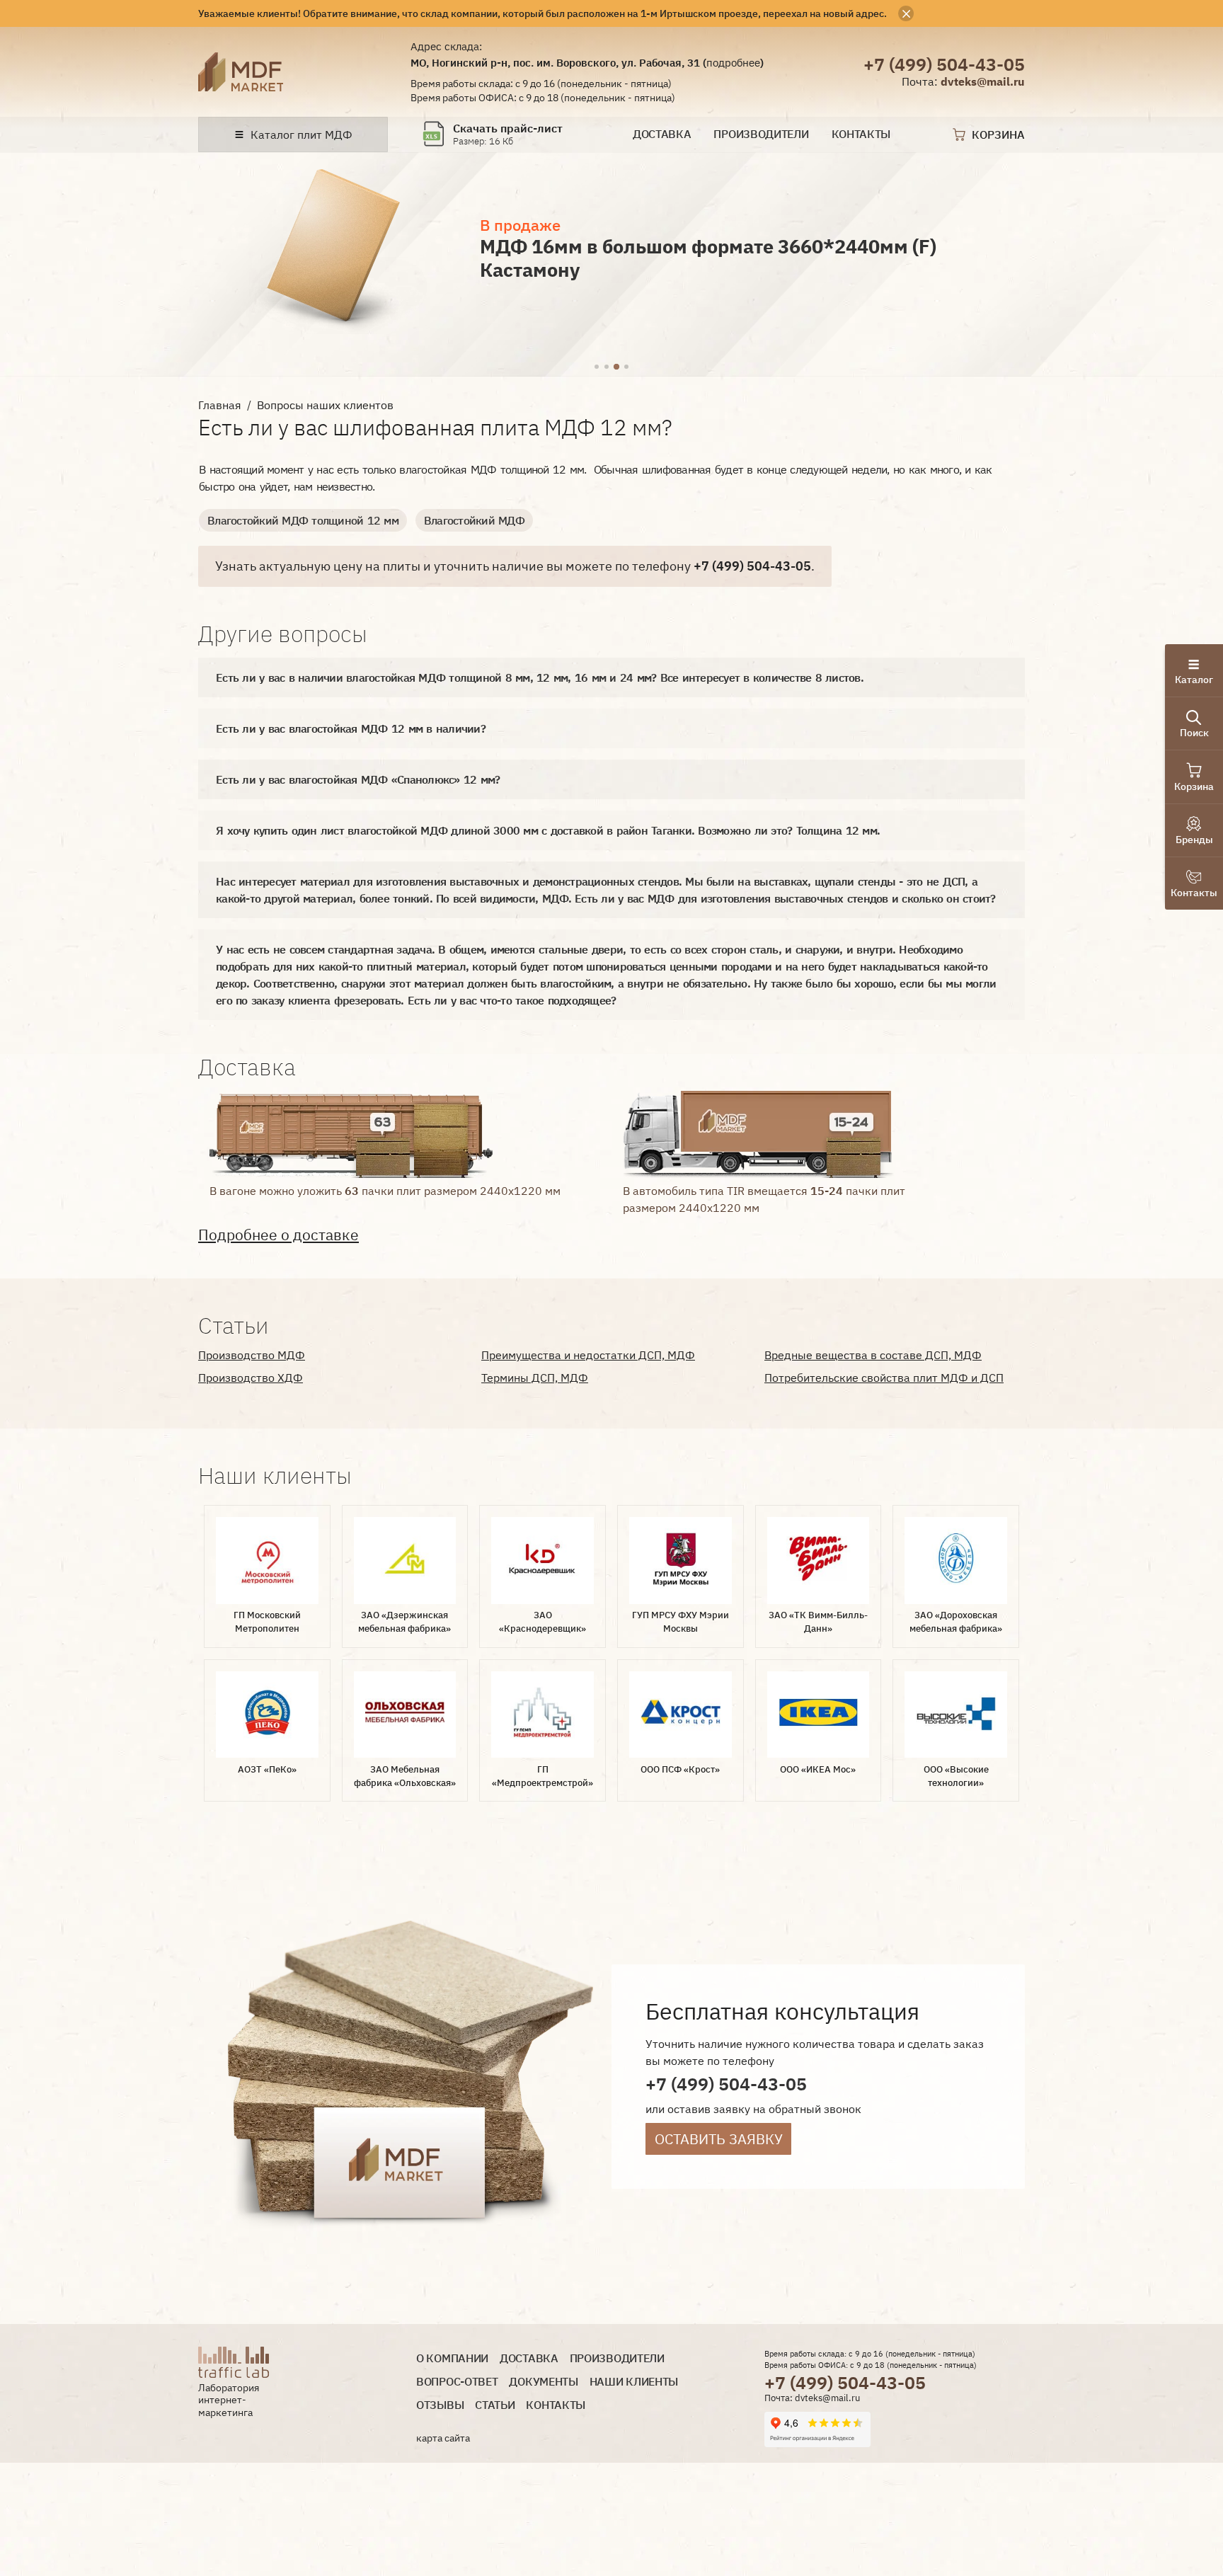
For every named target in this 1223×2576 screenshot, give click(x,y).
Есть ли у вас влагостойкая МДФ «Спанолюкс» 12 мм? (358, 779)
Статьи (495, 2405)
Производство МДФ (252, 1355)
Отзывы (440, 2405)
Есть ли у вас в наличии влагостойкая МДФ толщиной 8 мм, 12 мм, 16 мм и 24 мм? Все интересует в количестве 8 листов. (540, 677)
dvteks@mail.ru (983, 81)
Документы (543, 2382)
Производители (761, 134)
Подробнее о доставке (279, 1235)
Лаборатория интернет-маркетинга (229, 2400)
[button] (597, 367)
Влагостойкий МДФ (474, 520)
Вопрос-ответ (457, 2382)
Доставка (662, 134)
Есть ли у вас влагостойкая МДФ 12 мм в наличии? (351, 728)
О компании (452, 2358)
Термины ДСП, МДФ (535, 1378)
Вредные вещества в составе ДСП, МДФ (873, 1355)
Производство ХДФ (251, 1378)
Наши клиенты (634, 2382)
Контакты (861, 134)
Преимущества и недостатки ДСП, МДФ (588, 1355)
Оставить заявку (719, 2139)
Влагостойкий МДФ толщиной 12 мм (303, 520)
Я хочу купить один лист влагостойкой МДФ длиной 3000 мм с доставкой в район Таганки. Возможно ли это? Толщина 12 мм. (548, 830)
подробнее (733, 62)
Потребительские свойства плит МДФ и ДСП (884, 1378)
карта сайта (443, 2438)
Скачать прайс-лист (508, 128)
